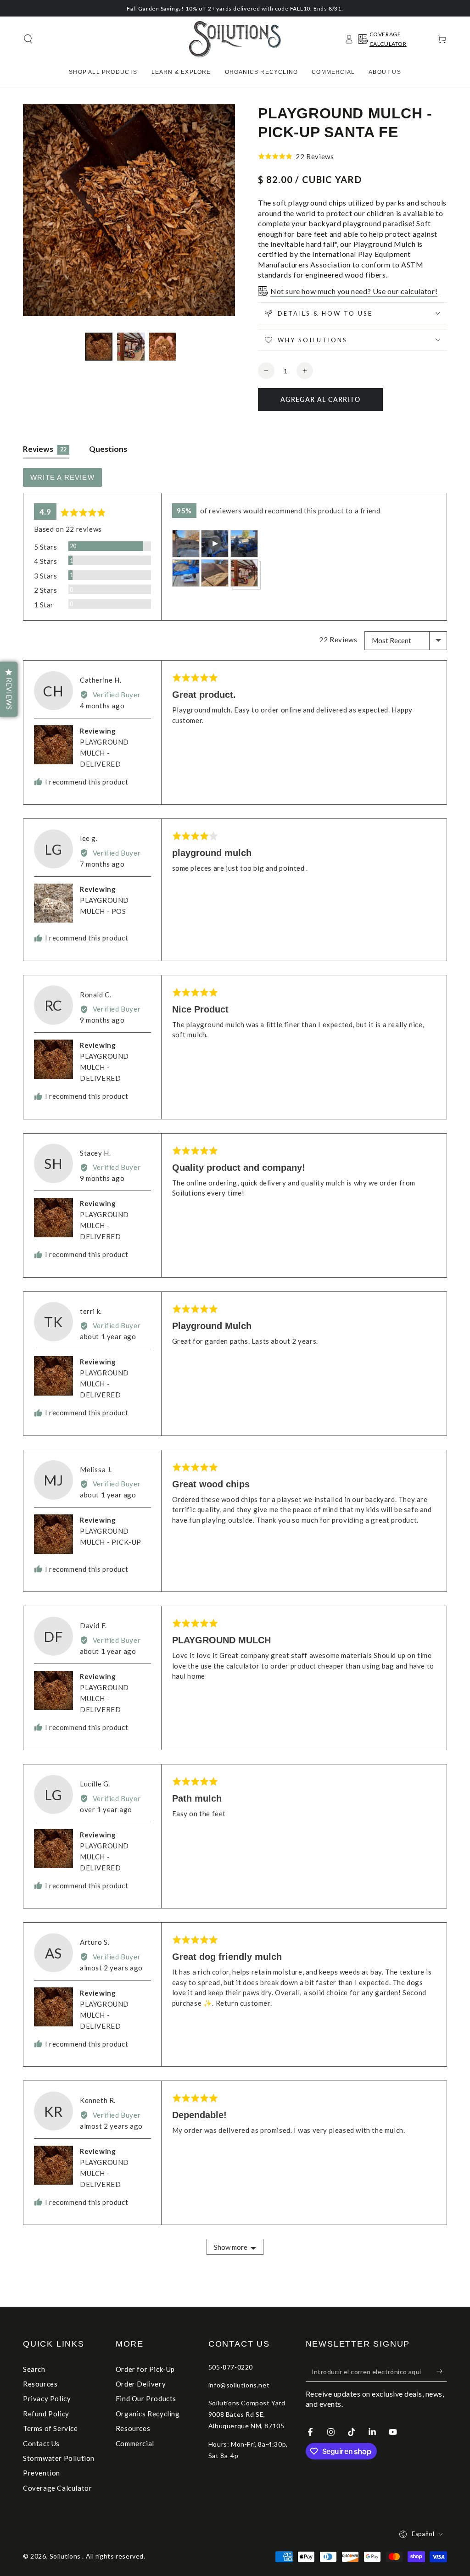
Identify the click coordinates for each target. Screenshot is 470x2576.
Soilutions (66, 2556)
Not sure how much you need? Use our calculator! (354, 291)
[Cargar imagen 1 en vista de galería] (99, 347)
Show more (231, 2247)
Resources (40, 2384)
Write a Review (62, 477)
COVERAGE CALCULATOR (388, 39)
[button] (28, 39)
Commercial (135, 2443)
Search (34, 2369)
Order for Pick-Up (145, 2369)
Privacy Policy (47, 2398)
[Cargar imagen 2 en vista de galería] (131, 347)
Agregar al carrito (320, 399)
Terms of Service (50, 2428)
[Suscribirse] (442, 2371)
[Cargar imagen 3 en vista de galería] (163, 347)
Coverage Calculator (57, 2488)
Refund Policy (46, 2414)
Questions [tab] (108, 449)
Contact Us (41, 2443)
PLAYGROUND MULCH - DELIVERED (104, 753)
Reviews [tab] (45, 449)
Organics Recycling (148, 2414)
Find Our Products (146, 2398)
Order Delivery (141, 2384)
